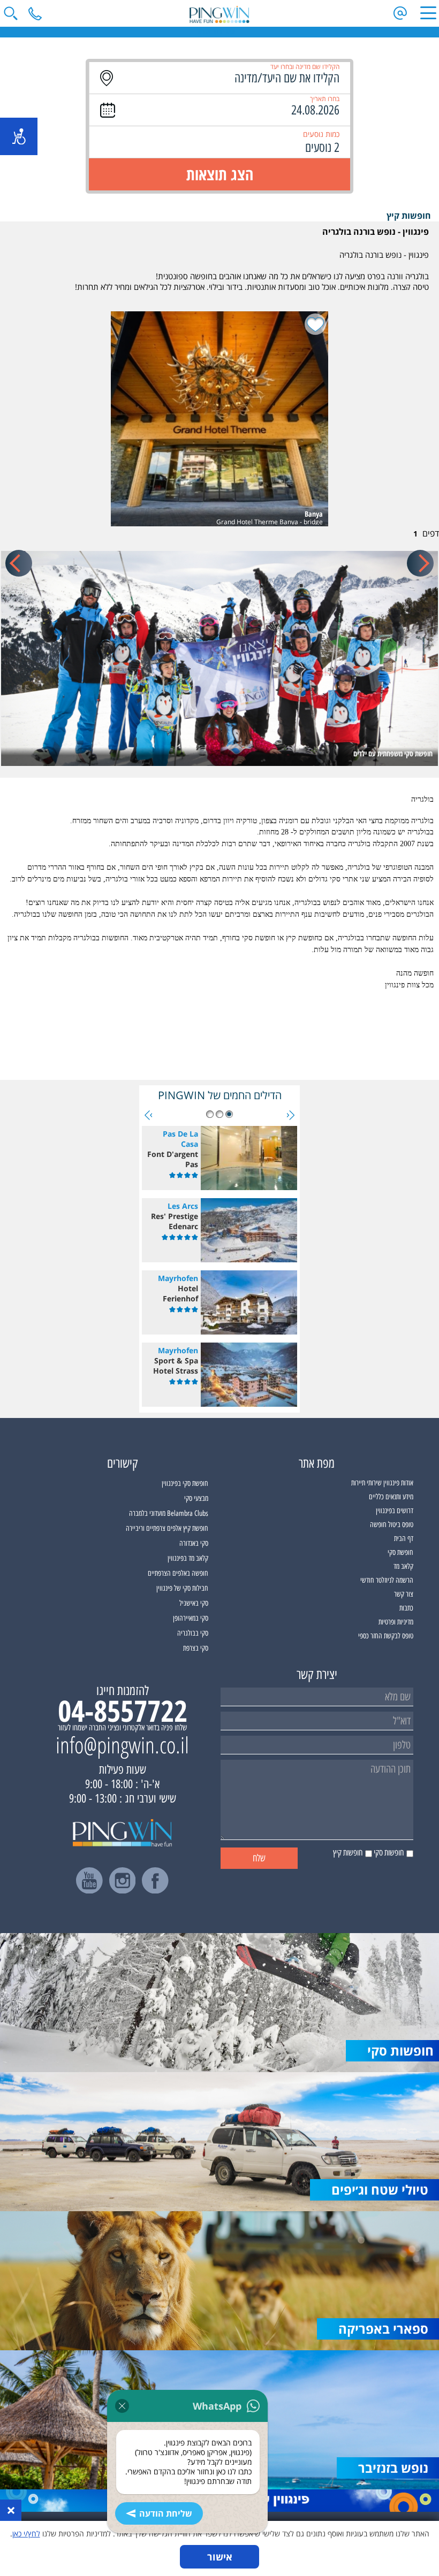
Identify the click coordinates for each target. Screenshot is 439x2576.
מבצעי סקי (196, 1498)
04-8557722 (123, 1711)
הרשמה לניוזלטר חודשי (387, 1580)
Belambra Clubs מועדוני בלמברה (169, 1513)
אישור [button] (220, 2557)
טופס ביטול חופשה (392, 1525)
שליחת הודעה (166, 2513)
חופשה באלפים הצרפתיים (178, 1573)
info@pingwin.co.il (122, 1745)
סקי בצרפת (196, 1648)
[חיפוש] (11, 13)
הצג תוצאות (220, 174)
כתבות (406, 1608)
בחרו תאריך (325, 99)
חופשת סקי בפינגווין (185, 1483)
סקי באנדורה (194, 1543)
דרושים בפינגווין (395, 1511)
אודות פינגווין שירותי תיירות (382, 1483)
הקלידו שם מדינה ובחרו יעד (305, 67)
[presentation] (420, 563)
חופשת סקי (400, 1552)
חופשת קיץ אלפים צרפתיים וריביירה (167, 1528)
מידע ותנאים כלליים (391, 1497)
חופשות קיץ (409, 216)
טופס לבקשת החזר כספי (386, 1636)
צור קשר (404, 1594)
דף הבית (404, 1539)
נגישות (19, 136)
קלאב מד (403, 1566)
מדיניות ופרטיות (396, 1622)
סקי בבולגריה (193, 1633)
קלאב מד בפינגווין (188, 1558)
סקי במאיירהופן (191, 1618)
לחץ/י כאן (26, 2533)
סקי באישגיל (194, 1603)
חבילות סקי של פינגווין (182, 1588)
